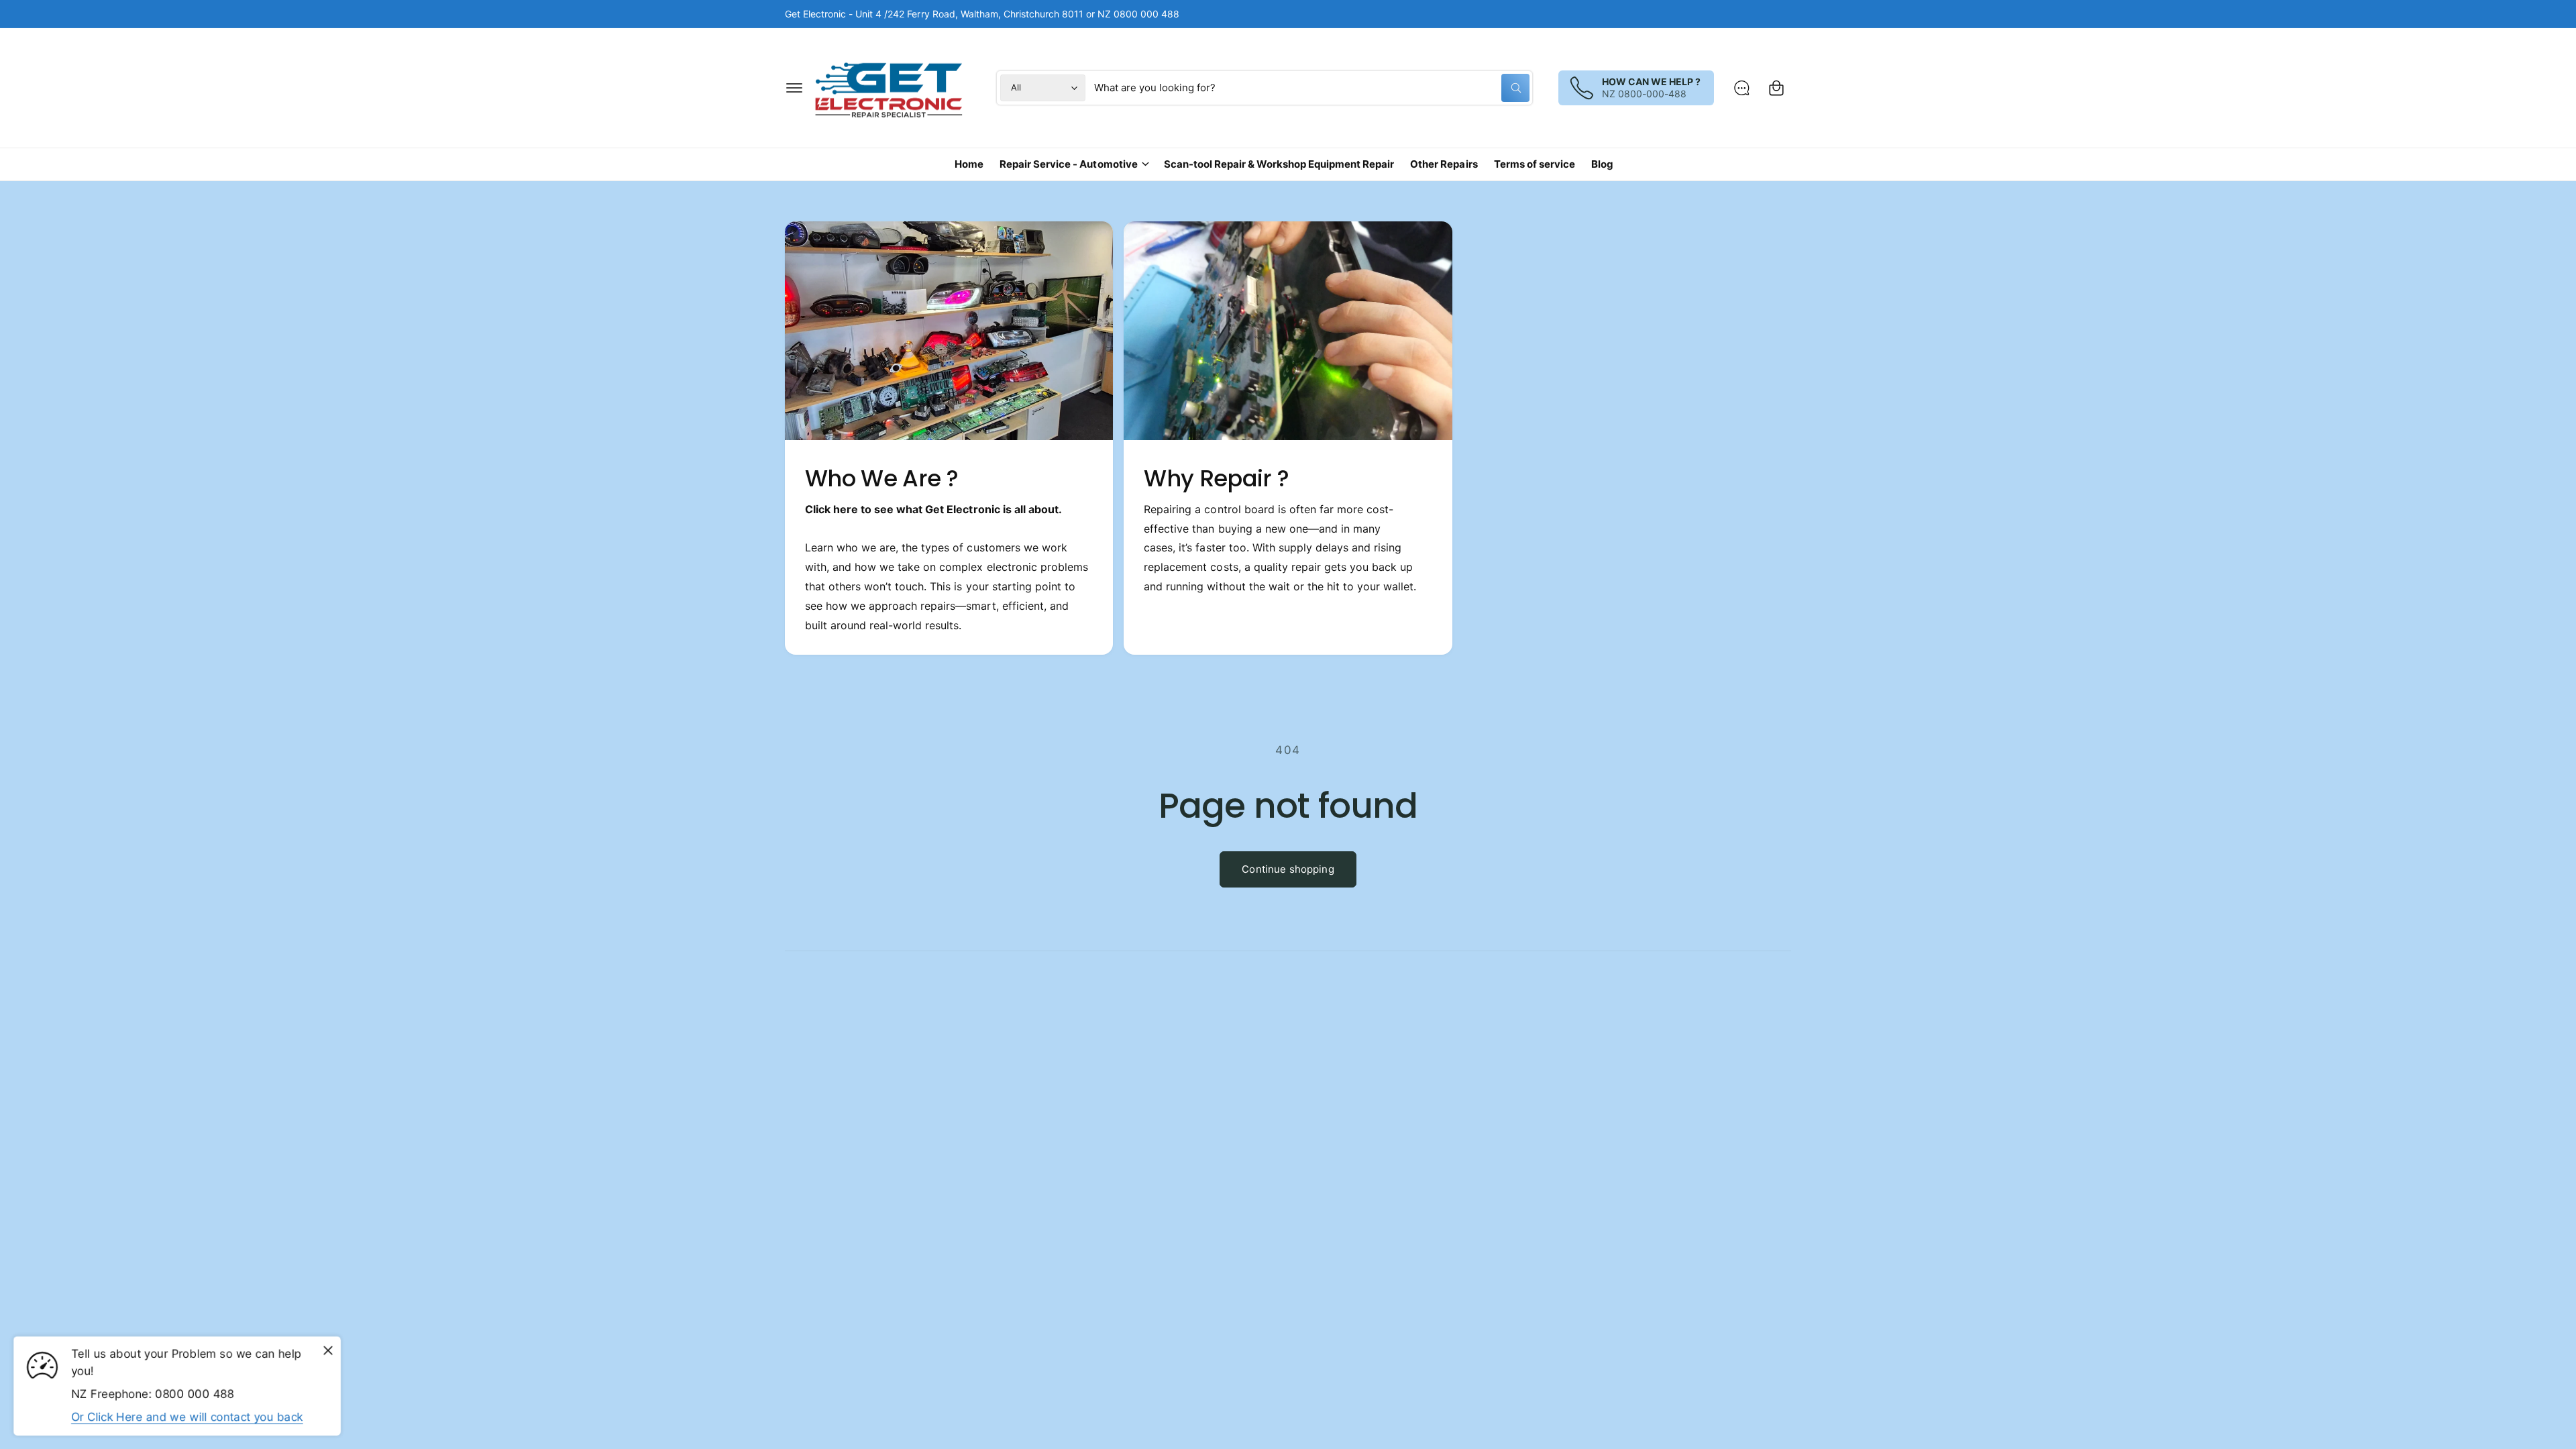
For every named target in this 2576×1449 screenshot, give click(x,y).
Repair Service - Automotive (1068, 164)
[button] (794, 88)
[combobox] (1312, 88)
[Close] (328, 1351)
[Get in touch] (1741, 88)
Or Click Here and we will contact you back (187, 1417)
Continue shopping (1288, 869)
